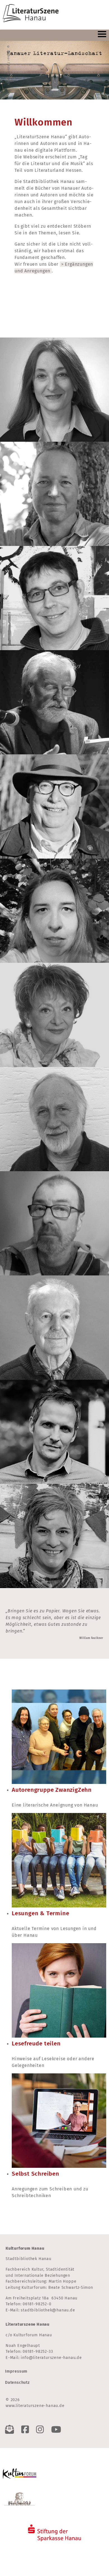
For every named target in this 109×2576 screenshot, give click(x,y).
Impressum (16, 2371)
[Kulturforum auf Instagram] (41, 2430)
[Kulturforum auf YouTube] (58, 2430)
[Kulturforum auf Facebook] (27, 2430)
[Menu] (102, 35)
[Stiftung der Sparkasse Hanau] (54, 2530)
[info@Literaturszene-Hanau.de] (11, 2430)
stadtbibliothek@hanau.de (48, 2310)
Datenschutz (17, 2383)
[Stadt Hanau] (20, 2499)
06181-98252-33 (38, 2352)
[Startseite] (31, 14)
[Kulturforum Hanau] (20, 2472)
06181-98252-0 (37, 2304)
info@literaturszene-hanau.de (51, 2358)
